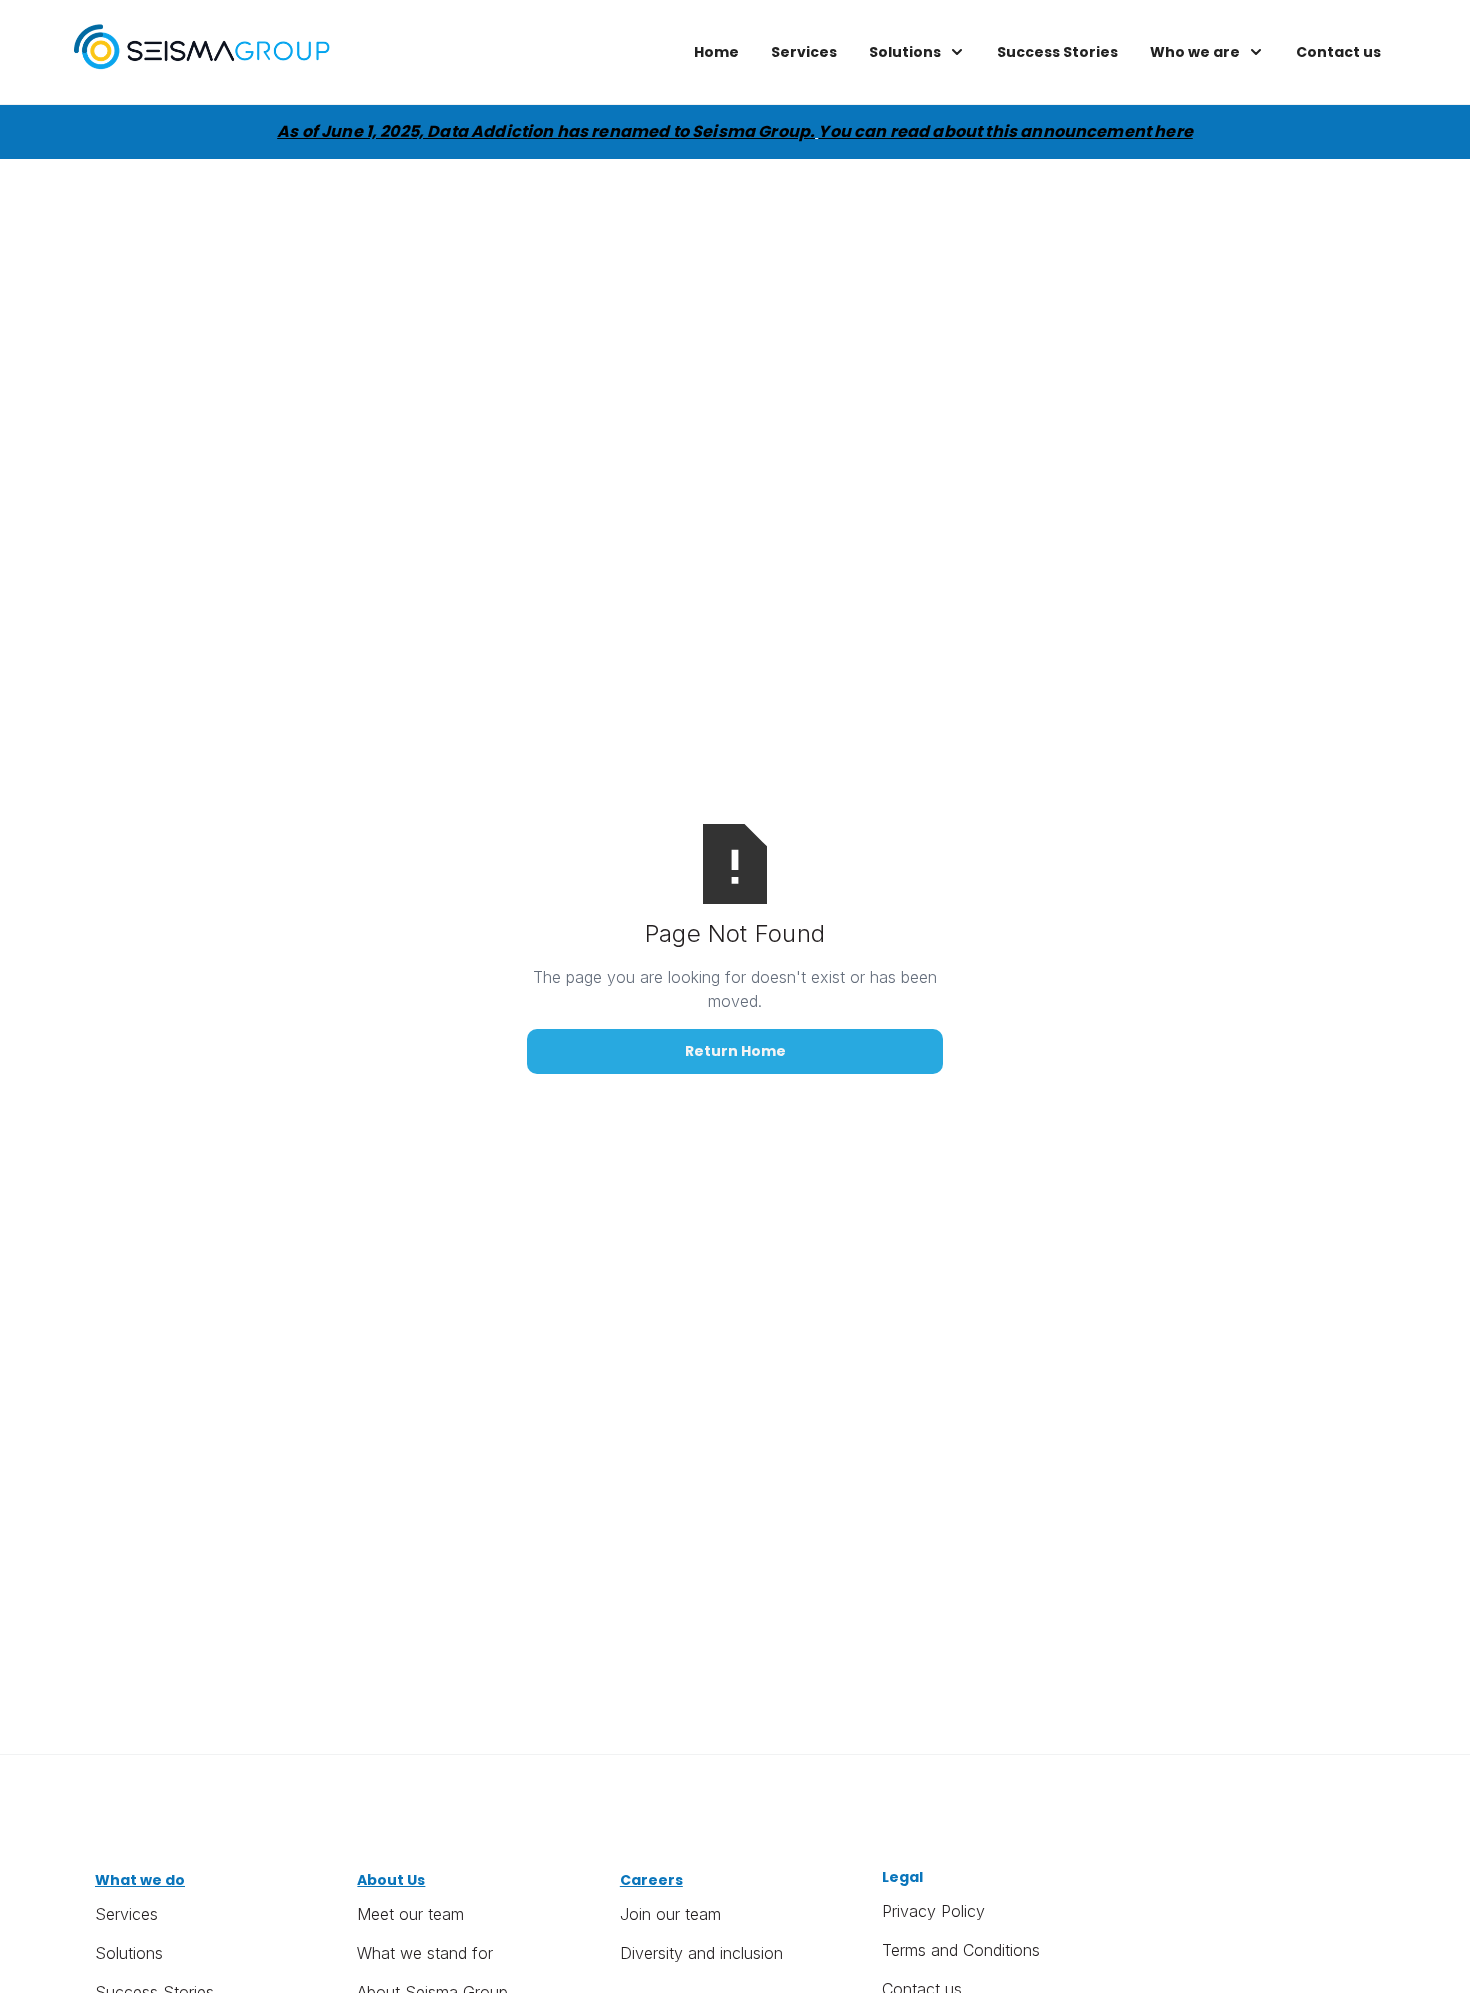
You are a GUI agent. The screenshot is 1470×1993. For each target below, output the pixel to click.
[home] (202, 52)
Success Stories (1057, 52)
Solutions (129, 1953)
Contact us (1338, 52)
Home (716, 52)
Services (804, 52)
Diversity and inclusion (701, 1953)
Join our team (670, 1914)
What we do (140, 1880)
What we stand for (425, 1953)
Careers (651, 1880)
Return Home (735, 1051)
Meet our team (410, 1914)
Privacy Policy (933, 1911)
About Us (391, 1880)
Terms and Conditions (961, 1950)
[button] (917, 52)
